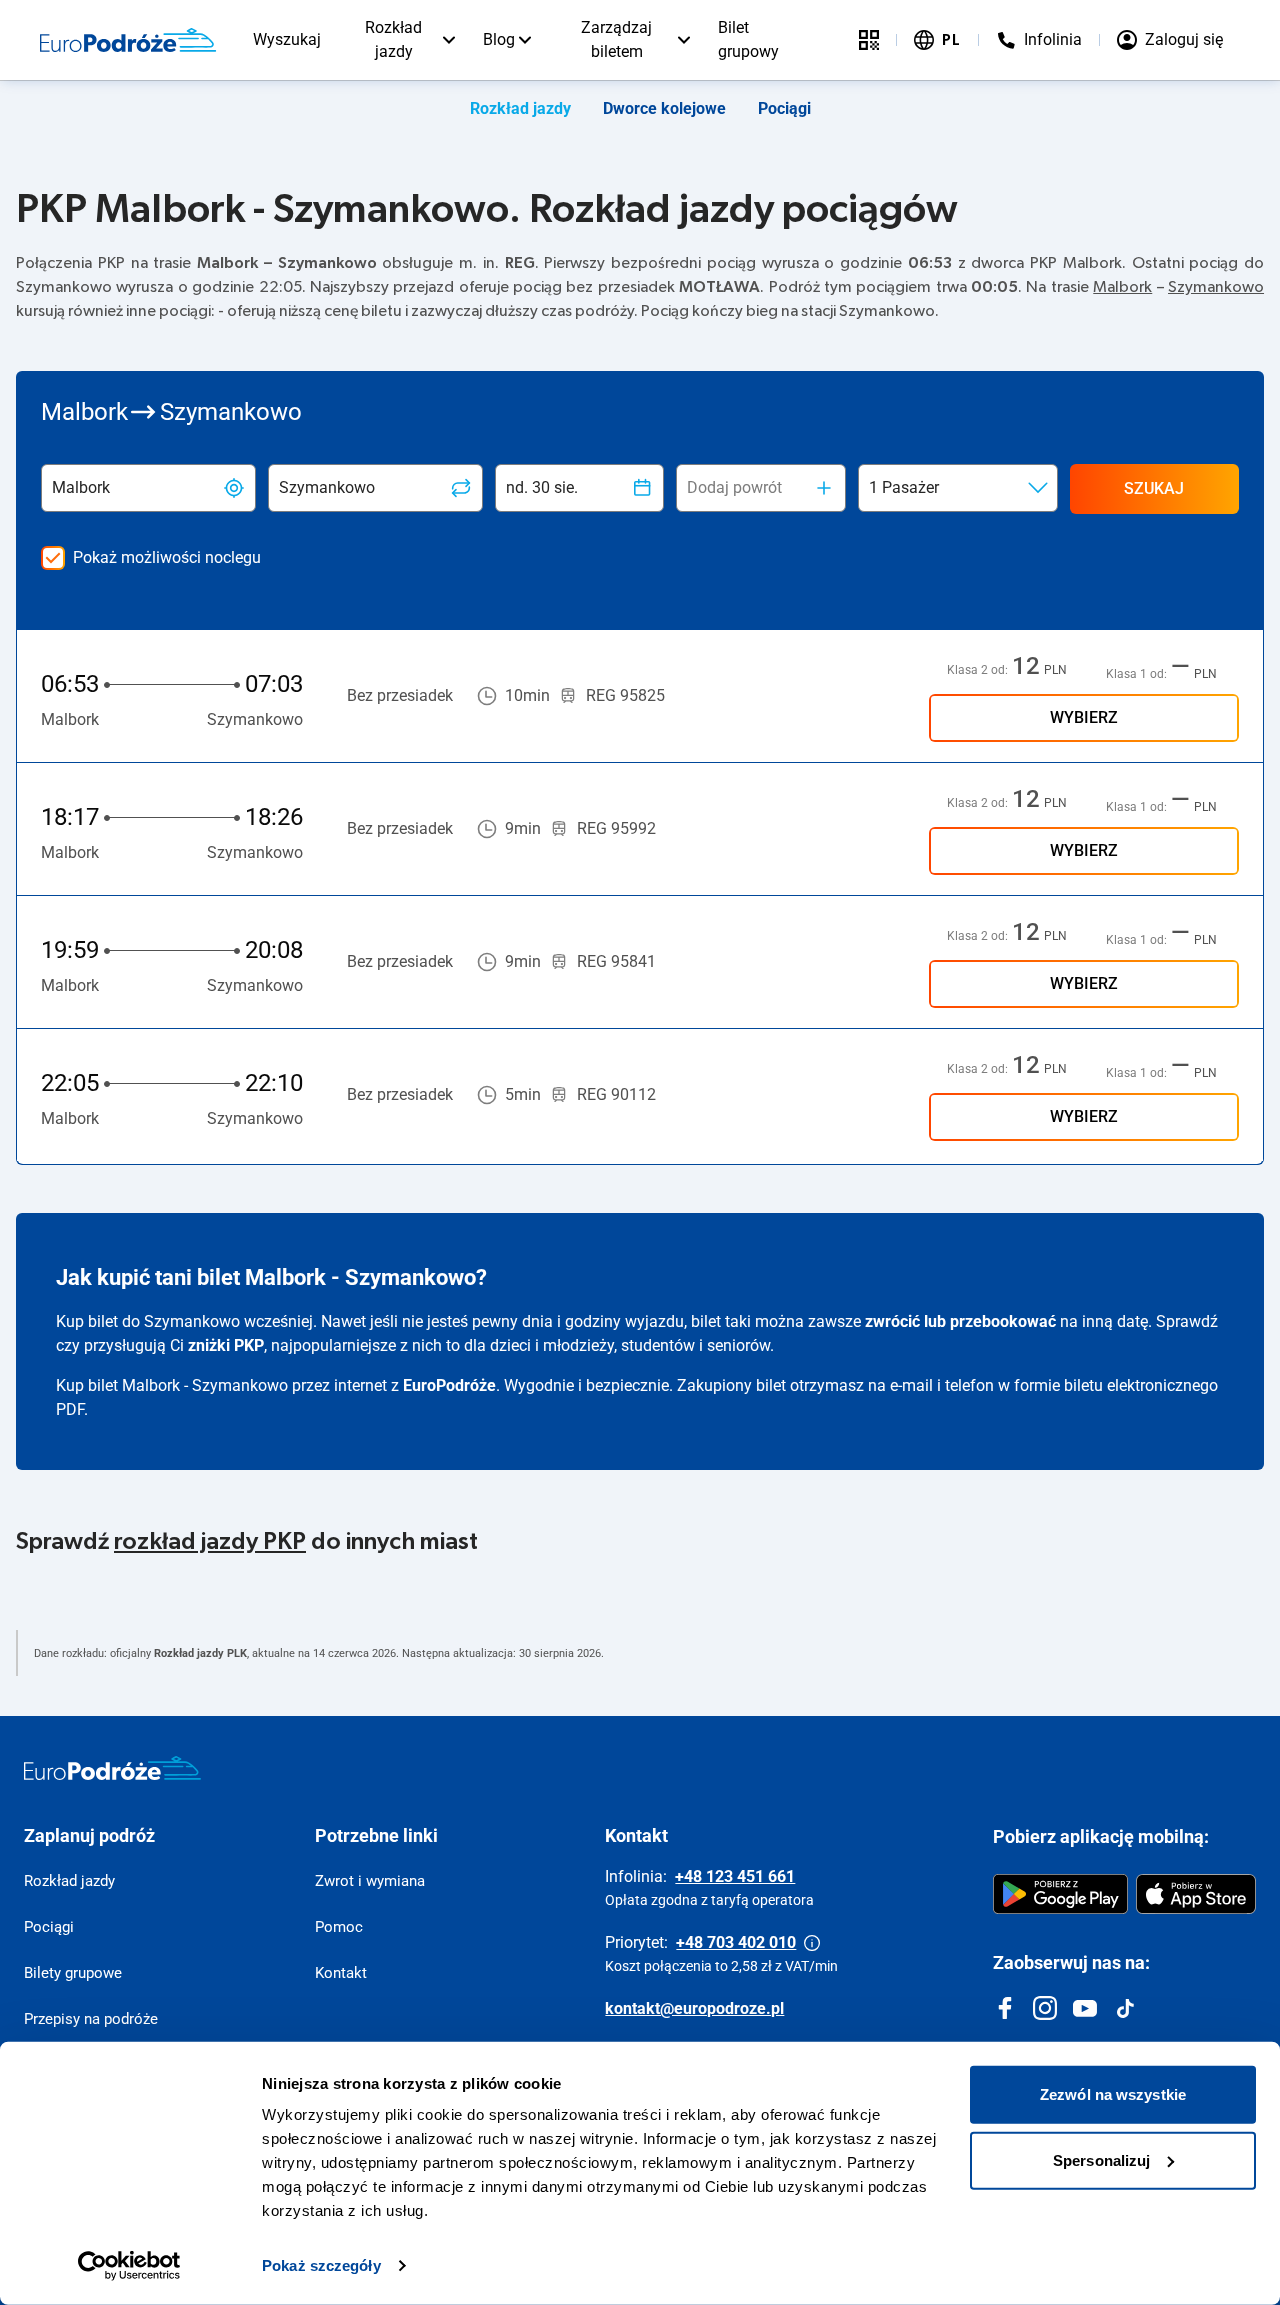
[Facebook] (1005, 2008)
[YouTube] (1085, 2008)
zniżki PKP (226, 1345)
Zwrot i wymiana (370, 1881)
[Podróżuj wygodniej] (869, 40)
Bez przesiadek (400, 695)
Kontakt (341, 1973)
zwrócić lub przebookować (960, 1321)
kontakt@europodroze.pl (694, 2008)
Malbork (1122, 287)
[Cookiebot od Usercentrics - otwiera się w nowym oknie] (129, 2266)
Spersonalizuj (1101, 2159)
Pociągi (784, 108)
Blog (499, 39)
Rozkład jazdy (393, 39)
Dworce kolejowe (664, 108)
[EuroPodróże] (112, 1768)
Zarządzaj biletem (616, 39)
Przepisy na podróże (91, 2019)
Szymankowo (1216, 287)
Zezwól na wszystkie (1113, 2094)
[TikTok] (1125, 2008)
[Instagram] (1045, 2008)
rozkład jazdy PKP (210, 1542)
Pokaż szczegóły (321, 2265)
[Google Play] (1060, 1894)
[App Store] (1196, 1894)
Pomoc (339, 1927)
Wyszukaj (287, 39)
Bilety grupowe (73, 1973)
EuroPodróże (449, 1385)
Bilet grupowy (748, 39)
